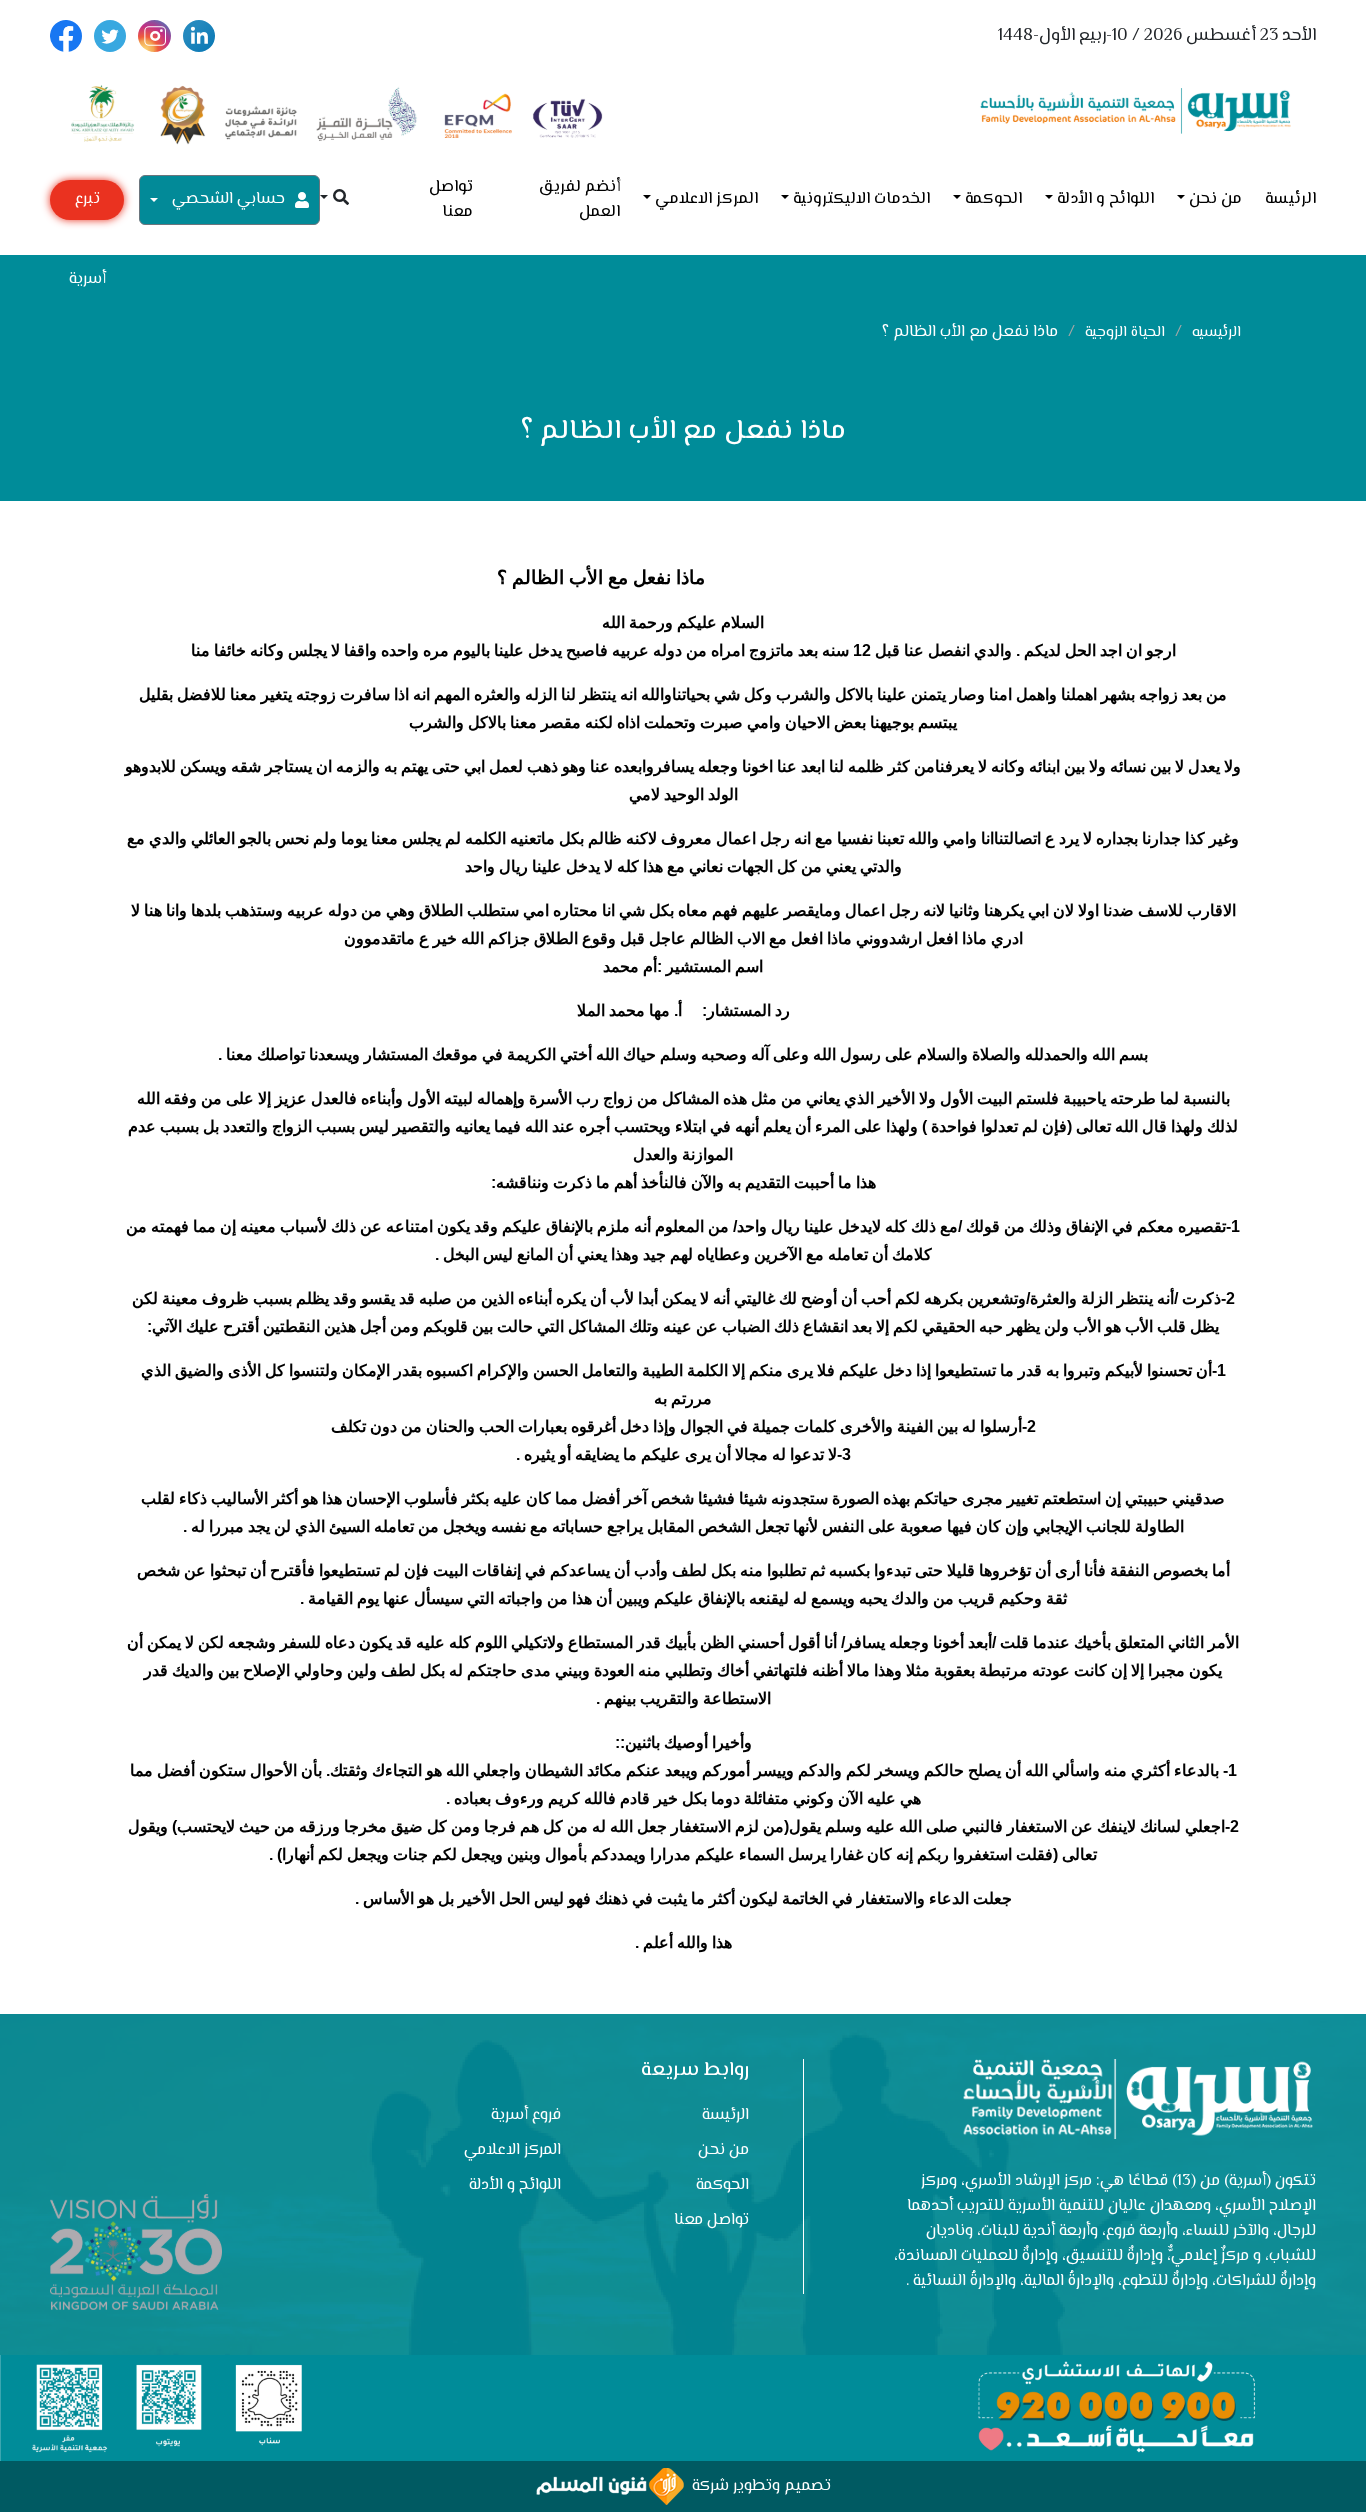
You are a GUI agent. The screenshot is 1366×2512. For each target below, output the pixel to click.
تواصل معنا (451, 200)
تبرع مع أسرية (87, 203)
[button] (334, 199)
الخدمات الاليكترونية (861, 199)
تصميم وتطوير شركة (757, 2486)
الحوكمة (993, 199)
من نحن (1215, 199)
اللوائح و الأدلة (1105, 199)
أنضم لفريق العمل (579, 200)
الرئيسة (1290, 199)
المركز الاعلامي (706, 199)
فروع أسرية (526, 2115)
